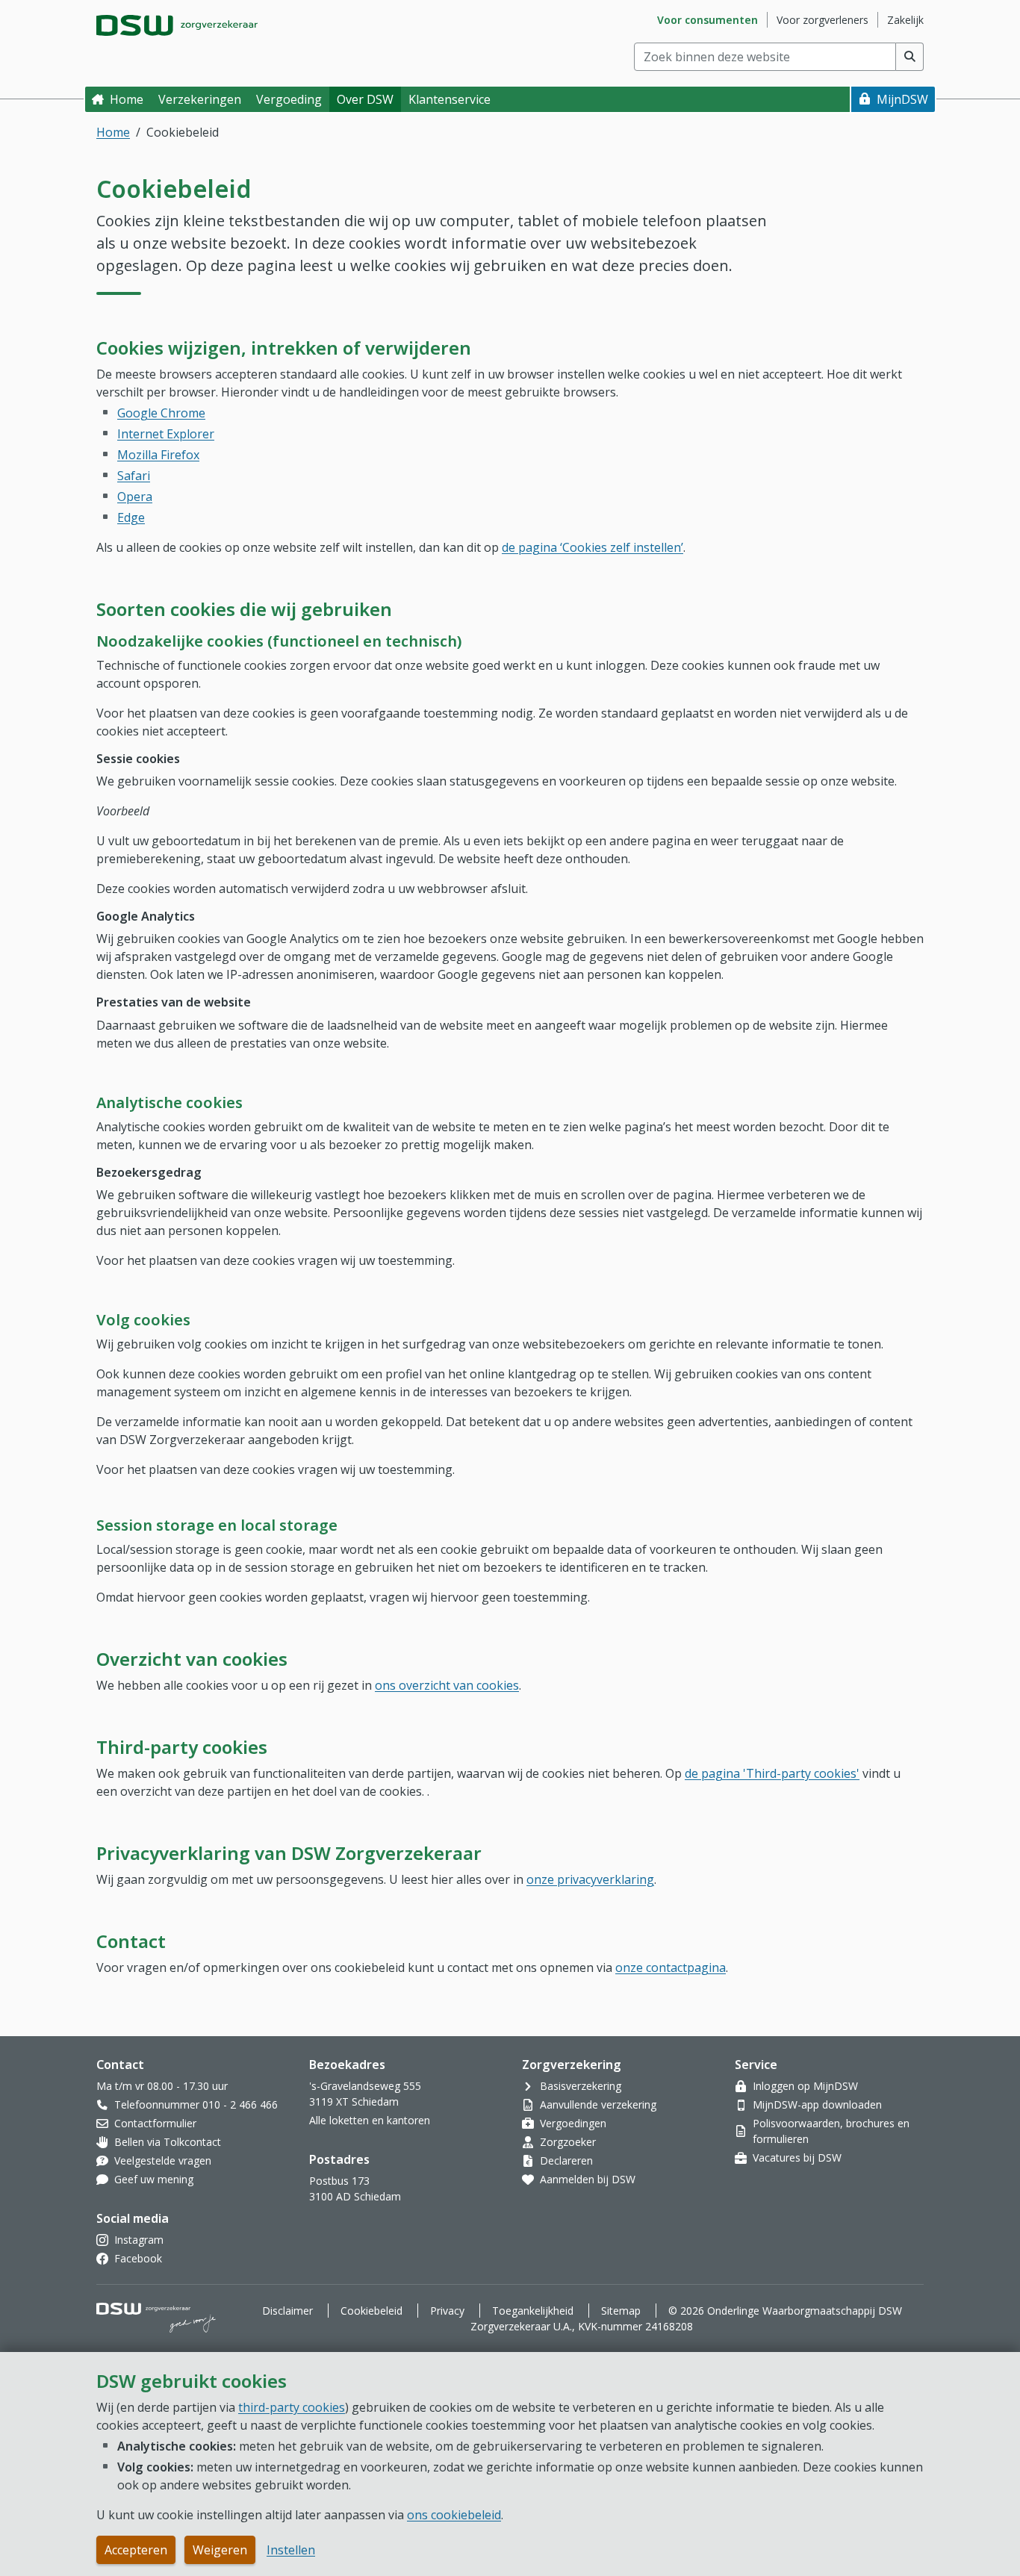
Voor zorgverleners (822, 20)
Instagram (139, 2240)
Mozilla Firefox (158, 455)
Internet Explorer (166, 434)
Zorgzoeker (568, 2142)
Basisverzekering (581, 2086)
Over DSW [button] (365, 99)
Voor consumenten (708, 20)
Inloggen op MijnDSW (805, 2086)
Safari (134, 476)
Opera (135, 497)
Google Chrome (161, 413)
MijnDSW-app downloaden (817, 2104)
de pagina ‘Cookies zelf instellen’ (593, 547)
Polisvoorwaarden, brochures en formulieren (831, 2131)
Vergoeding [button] (289, 99)
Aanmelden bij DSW (588, 2179)
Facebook (138, 2258)
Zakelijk (905, 20)
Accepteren (136, 2550)
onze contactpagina (671, 1967)
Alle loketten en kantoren (370, 2120)
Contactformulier (155, 2123)
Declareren (566, 2160)
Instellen (291, 2550)
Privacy (447, 2311)
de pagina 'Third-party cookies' (772, 1773)
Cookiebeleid (371, 2311)
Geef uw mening (154, 2179)
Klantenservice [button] (450, 99)
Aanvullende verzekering (598, 2104)
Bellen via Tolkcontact (168, 2142)
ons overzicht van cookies (447, 1685)
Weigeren (220, 2550)
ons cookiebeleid (454, 2515)
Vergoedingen (573, 2123)
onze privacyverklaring (590, 1879)
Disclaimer (287, 2311)
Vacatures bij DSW (797, 2157)
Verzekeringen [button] (200, 99)
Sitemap (621, 2311)
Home (127, 99)
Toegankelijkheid (533, 2311)
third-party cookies (292, 2407)
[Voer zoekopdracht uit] (910, 57)
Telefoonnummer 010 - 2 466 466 (196, 2104)
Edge (131, 517)
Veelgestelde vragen (163, 2160)
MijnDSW (902, 99)
